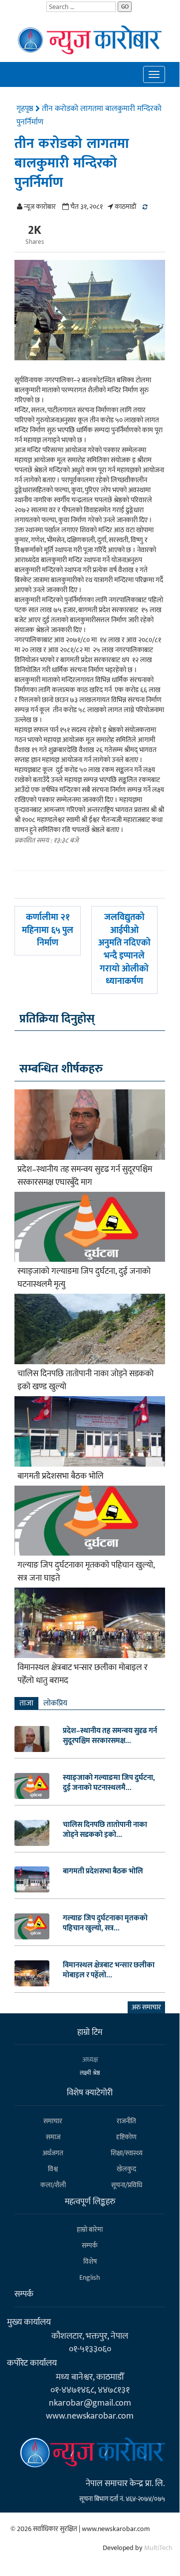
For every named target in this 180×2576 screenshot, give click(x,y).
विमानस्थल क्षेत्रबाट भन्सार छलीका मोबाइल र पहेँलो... (109, 1970)
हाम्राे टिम (90, 2032)
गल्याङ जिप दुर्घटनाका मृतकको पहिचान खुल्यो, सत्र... (105, 1923)
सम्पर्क (90, 2245)
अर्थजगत (53, 2153)
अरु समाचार (146, 2007)
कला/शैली (53, 2185)
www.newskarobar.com (90, 2416)
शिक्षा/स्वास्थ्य (127, 2153)
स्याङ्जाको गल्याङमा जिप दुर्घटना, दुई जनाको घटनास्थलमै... (109, 1783)
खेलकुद (126, 2169)
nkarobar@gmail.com (90, 2403)
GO (125, 6)
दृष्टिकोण (126, 2137)
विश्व (53, 2169)
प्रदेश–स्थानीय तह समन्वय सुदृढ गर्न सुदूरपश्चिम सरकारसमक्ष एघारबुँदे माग (85, 1176)
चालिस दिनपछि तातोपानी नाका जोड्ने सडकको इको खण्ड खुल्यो (86, 1380)
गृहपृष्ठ (26, 109)
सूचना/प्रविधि (127, 2185)
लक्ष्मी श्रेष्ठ (90, 2073)
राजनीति (126, 2121)
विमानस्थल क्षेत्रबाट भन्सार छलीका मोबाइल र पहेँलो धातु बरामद (83, 1674)
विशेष (90, 2261)
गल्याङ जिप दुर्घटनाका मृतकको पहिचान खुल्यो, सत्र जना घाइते (86, 1572)
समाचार (53, 2121)
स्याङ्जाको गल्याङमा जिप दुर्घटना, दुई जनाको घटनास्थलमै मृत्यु (84, 1278)
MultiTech (158, 2548)
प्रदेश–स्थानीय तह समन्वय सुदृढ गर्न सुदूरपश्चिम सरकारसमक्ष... (110, 1736)
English (90, 2277)
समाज (53, 2137)
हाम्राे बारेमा (90, 2229)
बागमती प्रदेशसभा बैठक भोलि (61, 1476)
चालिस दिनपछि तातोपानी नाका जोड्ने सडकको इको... (105, 1830)
